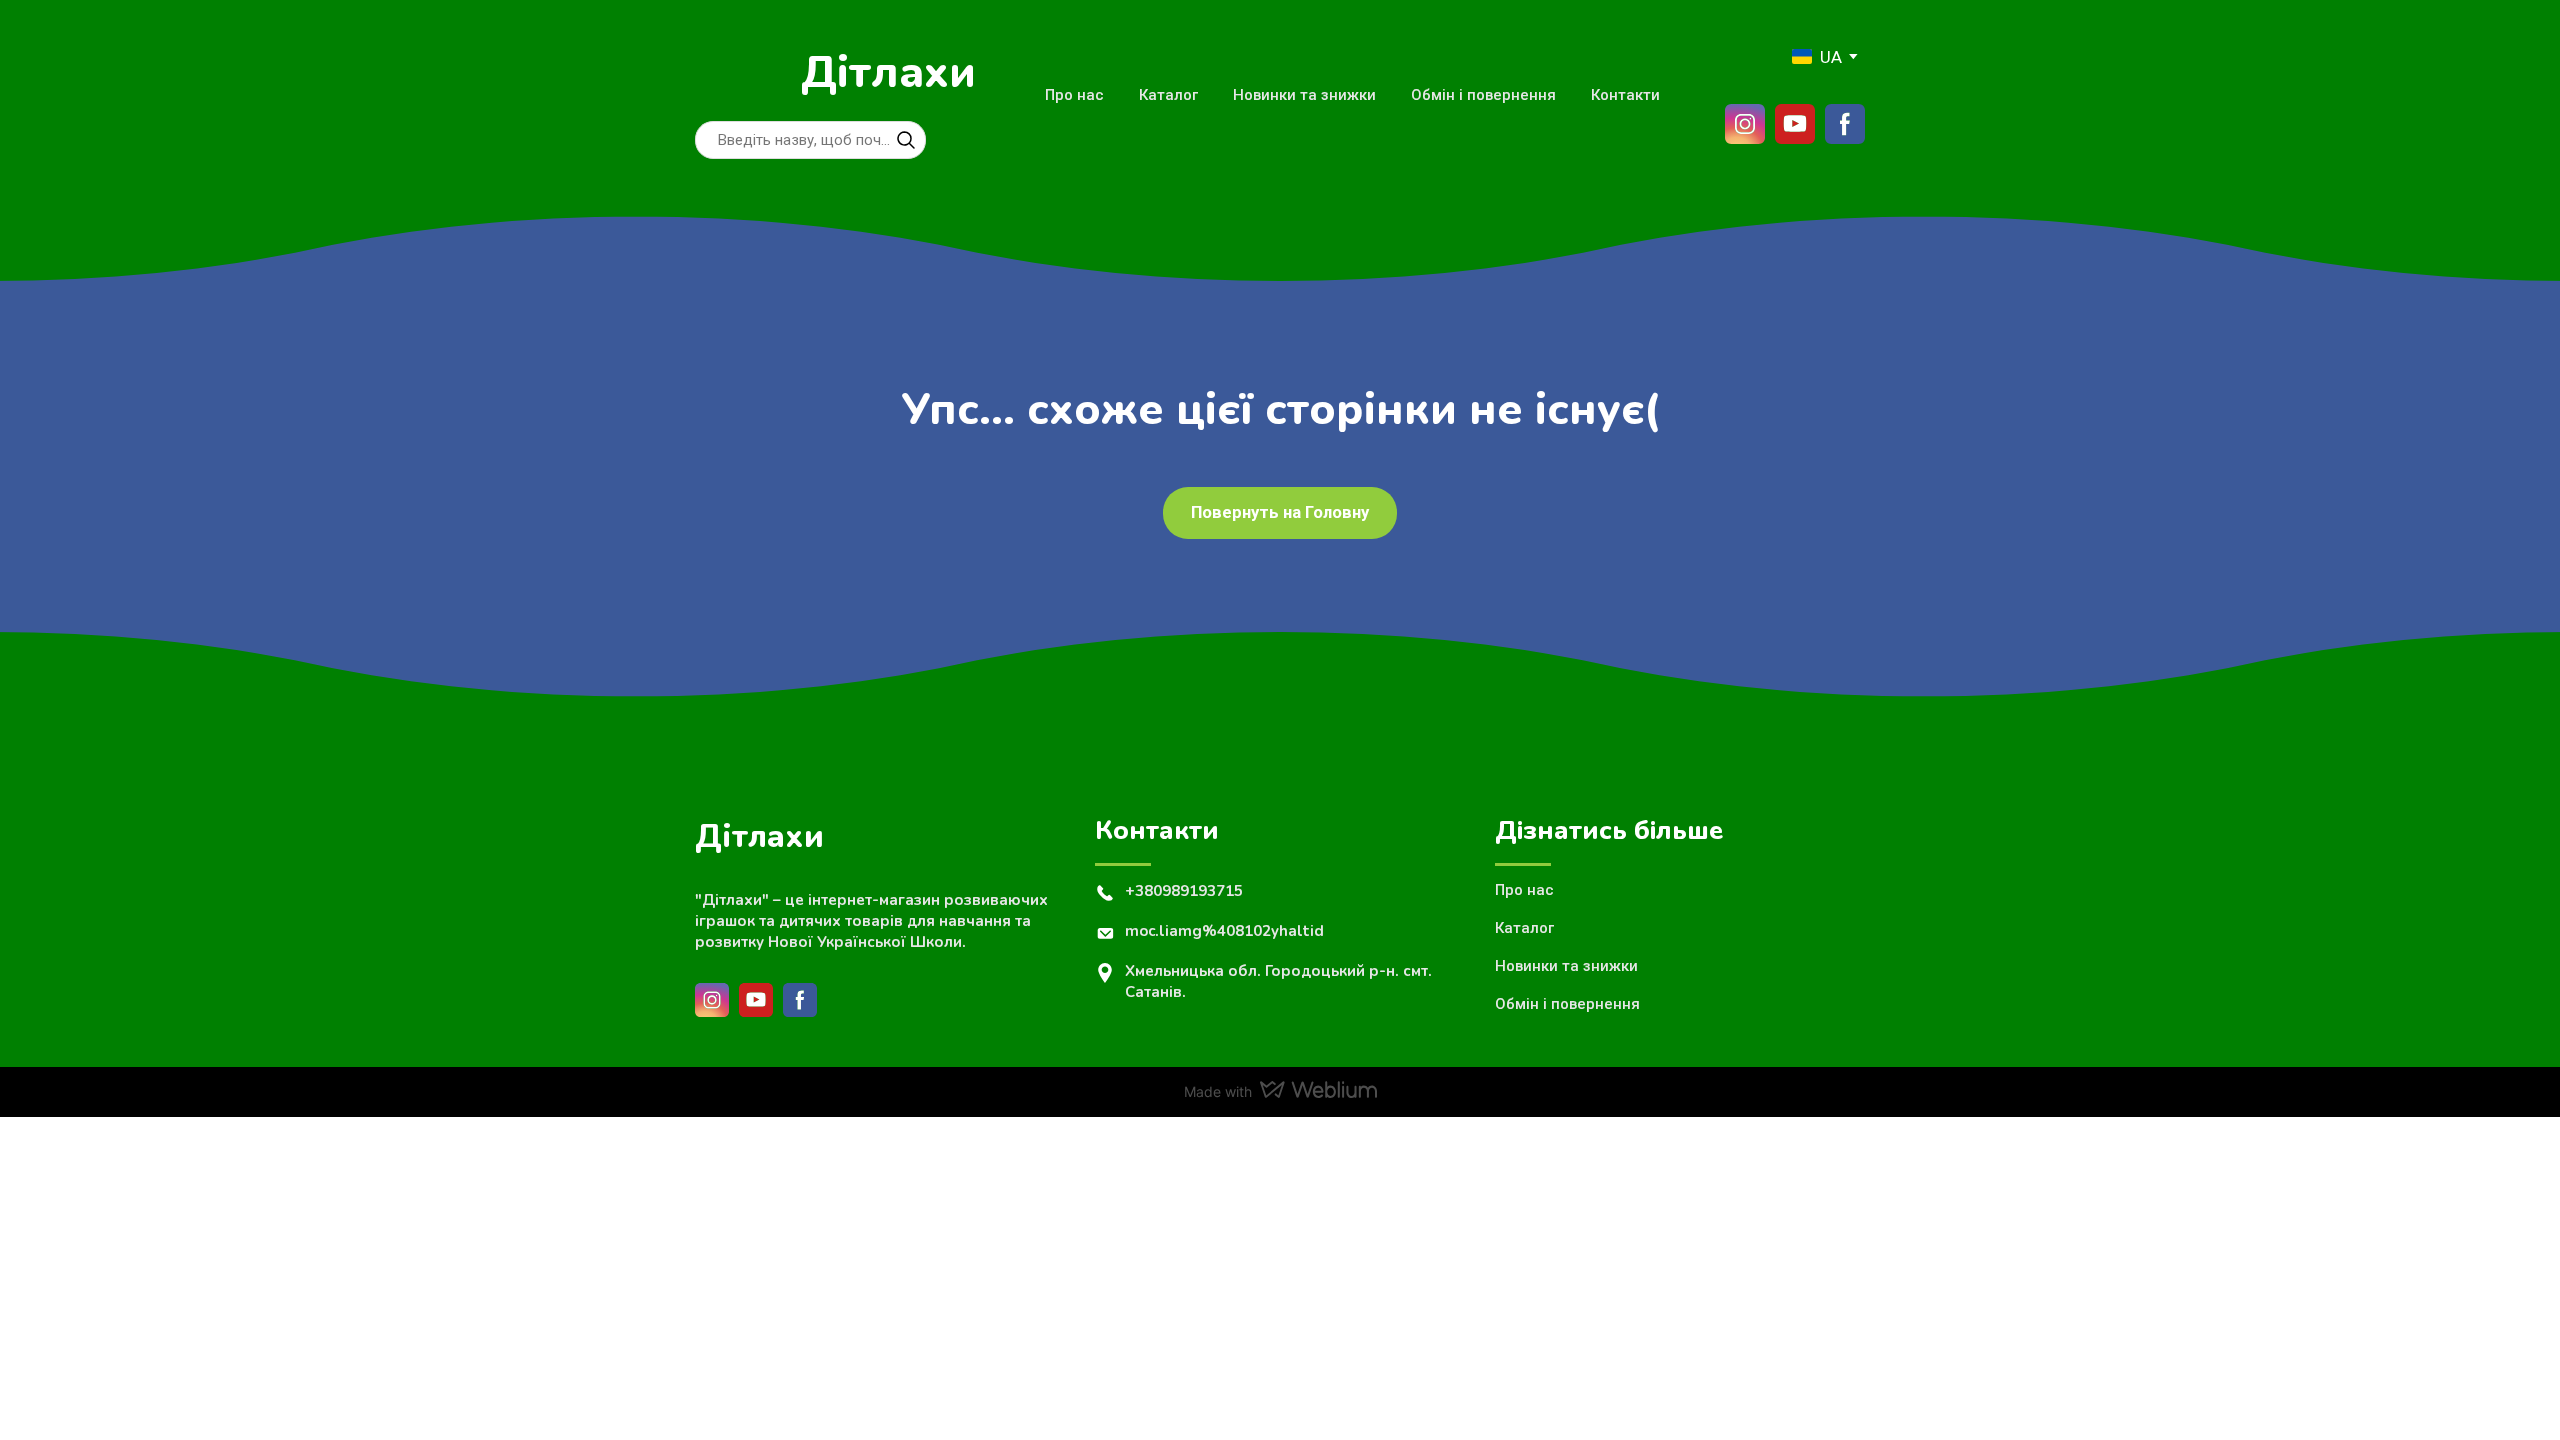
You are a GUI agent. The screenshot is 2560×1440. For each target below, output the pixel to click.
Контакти (1625, 95)
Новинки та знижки (1304, 95)
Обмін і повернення (1483, 95)
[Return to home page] (738, 73)
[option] (1817, 56)
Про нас (1074, 95)
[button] (906, 140)
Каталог (1168, 95)
